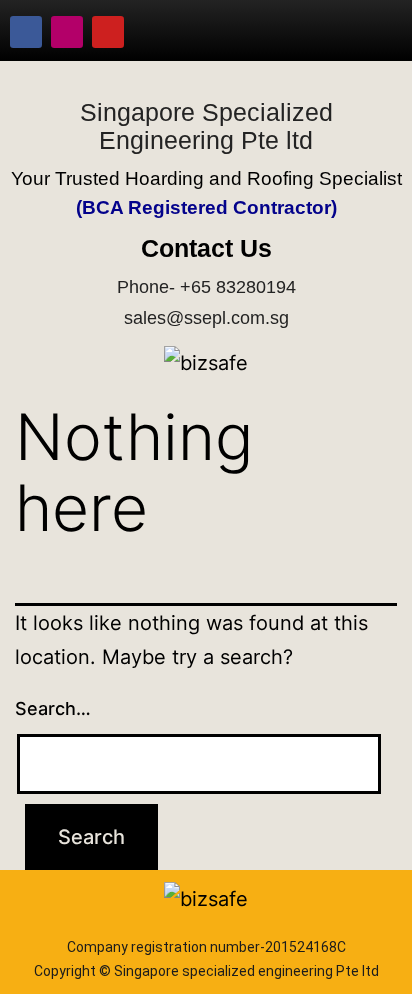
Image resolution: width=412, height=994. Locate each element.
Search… (53, 708)
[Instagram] (67, 32)
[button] (367, 32)
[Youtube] (108, 32)
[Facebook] (26, 32)
